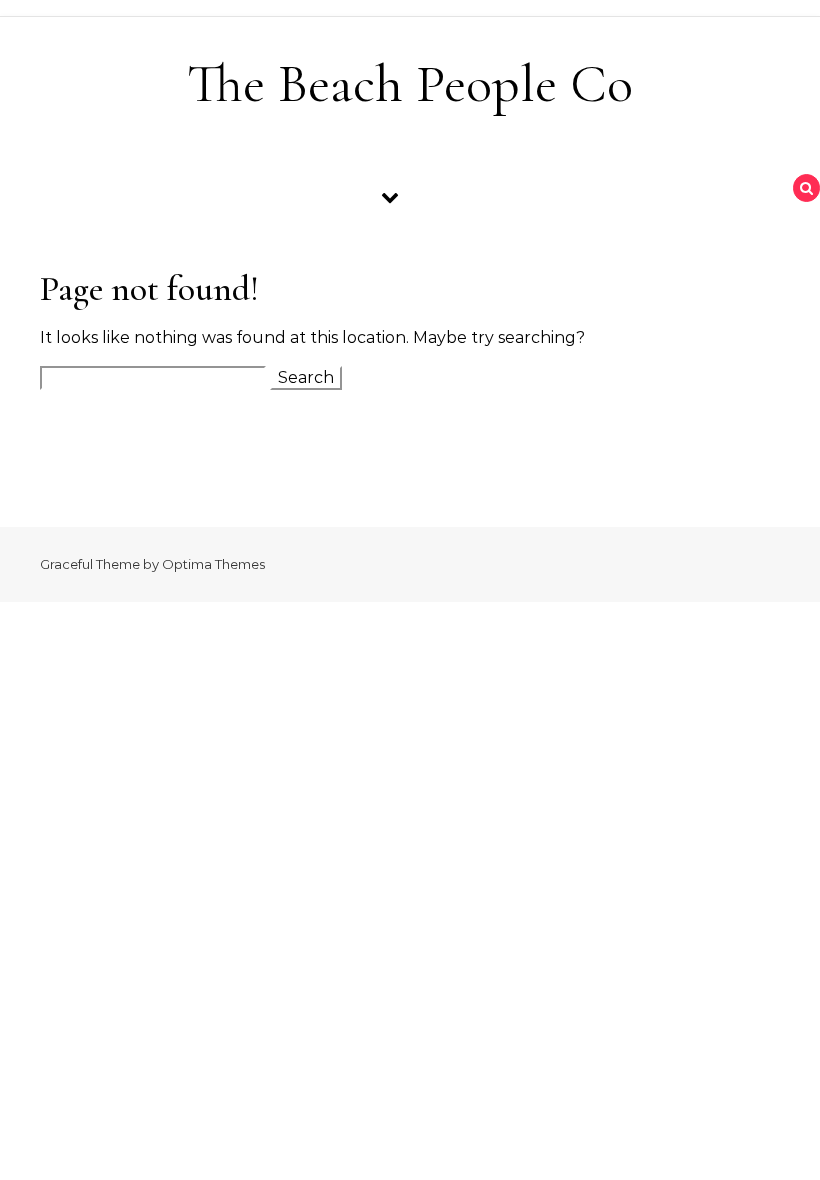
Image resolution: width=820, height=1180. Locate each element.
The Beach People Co (410, 83)
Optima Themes (213, 564)
